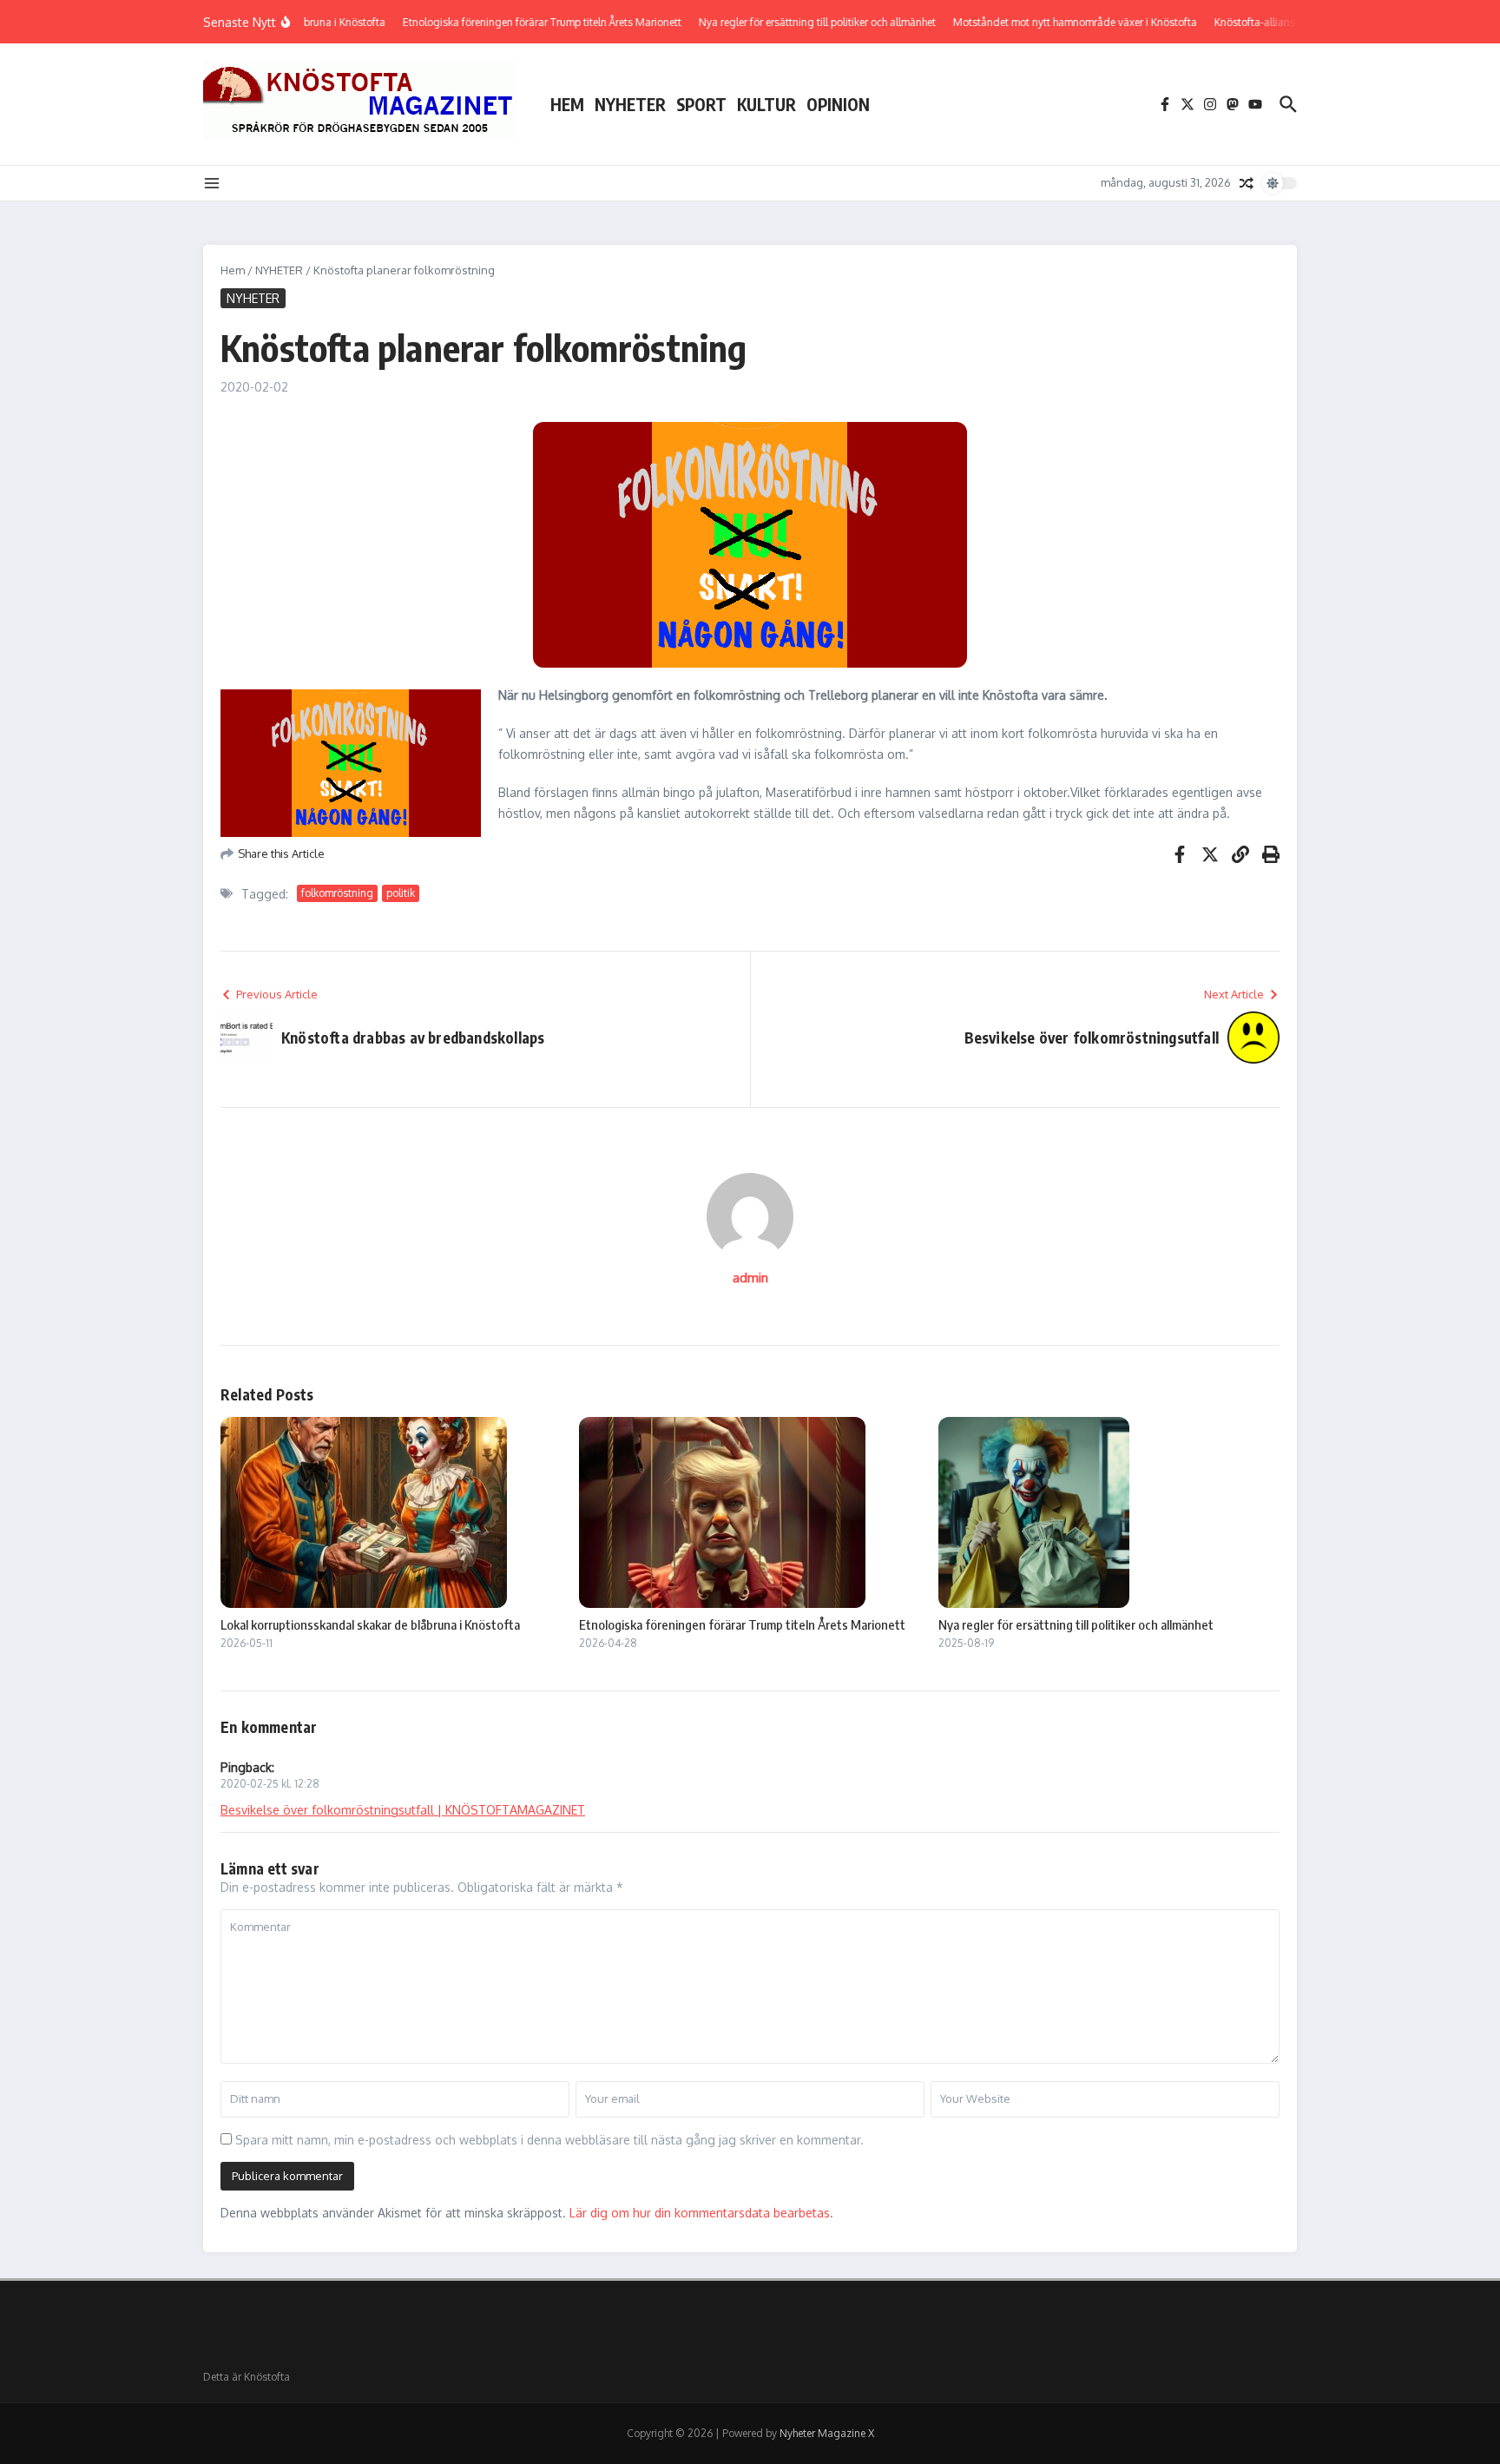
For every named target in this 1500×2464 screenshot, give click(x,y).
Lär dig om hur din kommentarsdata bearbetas (700, 2213)
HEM (567, 104)
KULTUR (766, 104)
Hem (233, 270)
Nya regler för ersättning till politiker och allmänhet (1076, 1624)
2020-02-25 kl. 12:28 (270, 1784)
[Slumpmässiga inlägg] (1247, 183)
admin (750, 1278)
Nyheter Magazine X (827, 2433)
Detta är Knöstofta (247, 2377)
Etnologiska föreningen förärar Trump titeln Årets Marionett (742, 1624)
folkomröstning (337, 893)
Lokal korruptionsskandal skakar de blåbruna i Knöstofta (370, 1624)
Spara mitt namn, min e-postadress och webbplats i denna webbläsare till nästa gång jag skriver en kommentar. (549, 2140)
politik (401, 893)
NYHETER (630, 104)
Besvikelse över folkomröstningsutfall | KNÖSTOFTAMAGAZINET (403, 1810)
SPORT (701, 104)
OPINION (838, 104)
